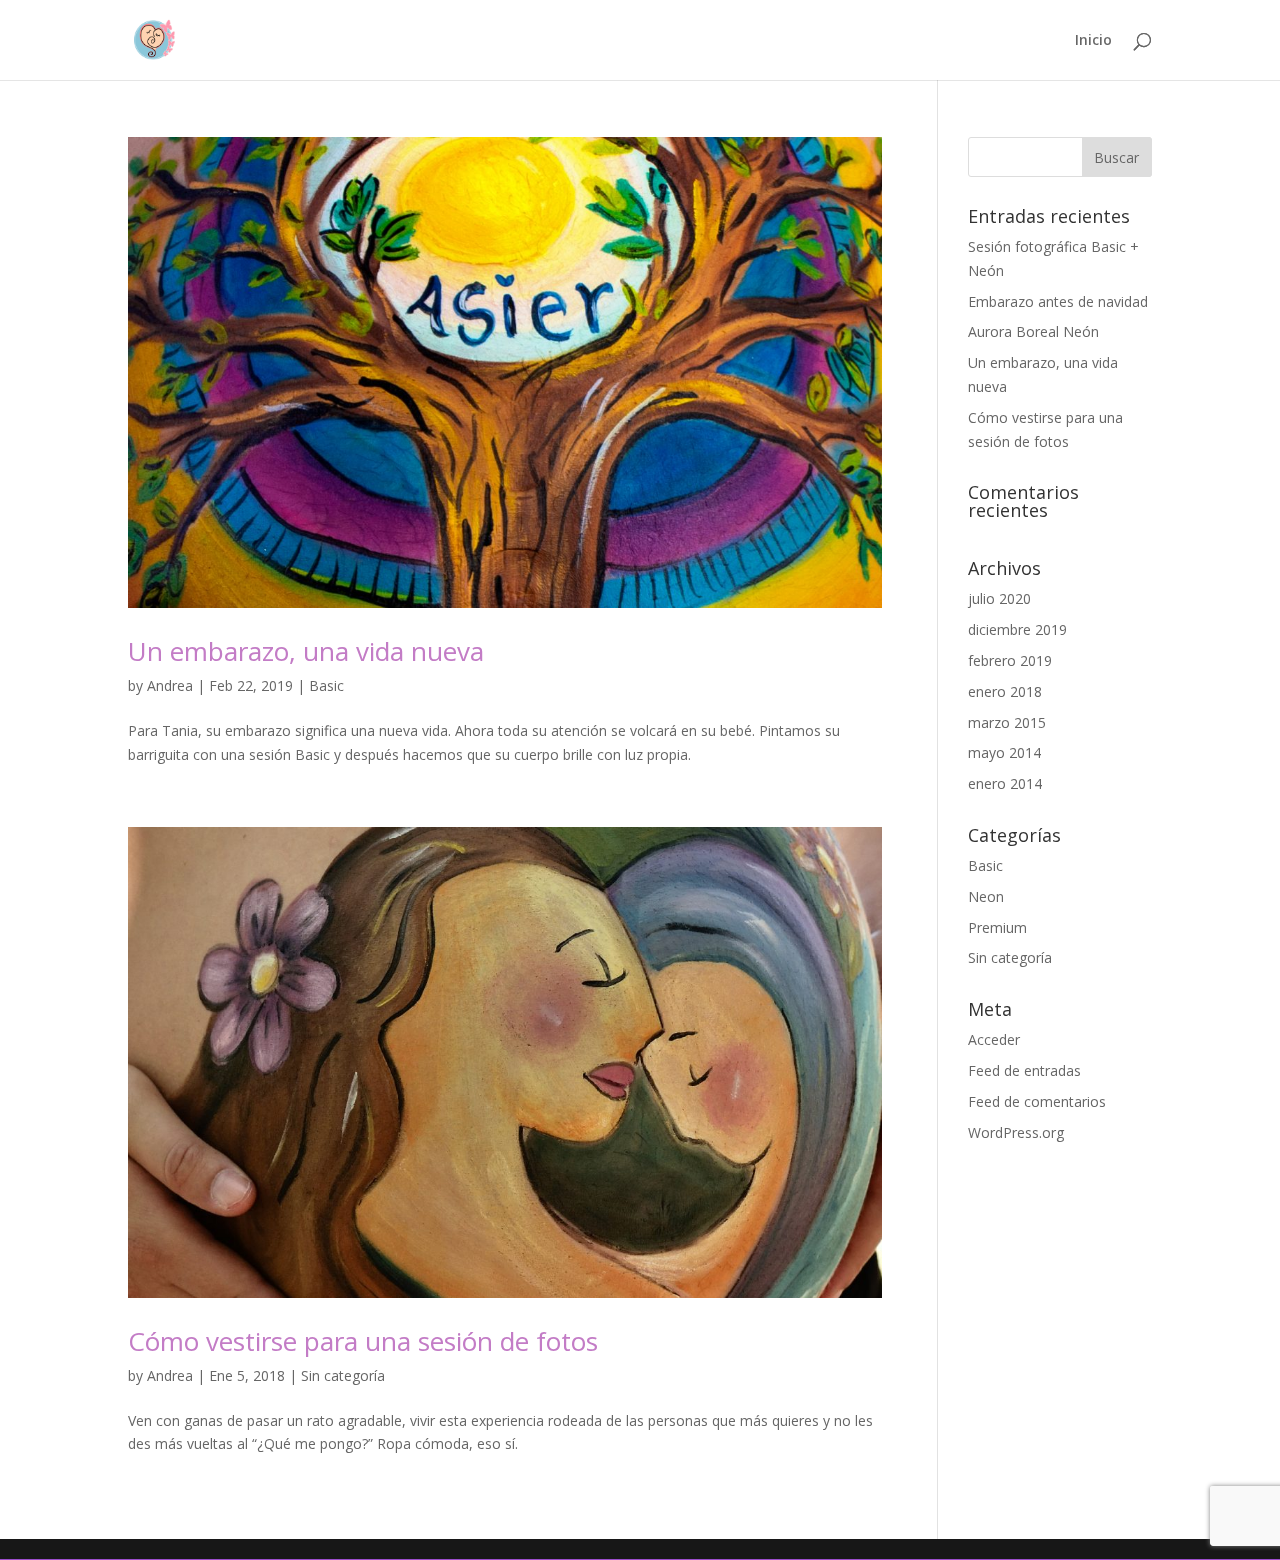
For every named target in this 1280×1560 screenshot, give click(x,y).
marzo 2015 (1007, 722)
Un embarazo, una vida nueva (306, 651)
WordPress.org (1016, 1132)
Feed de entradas (1024, 1070)
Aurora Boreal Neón (1033, 331)
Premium (997, 927)
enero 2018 (1005, 691)
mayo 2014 (1004, 752)
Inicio (1093, 41)
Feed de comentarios (1037, 1101)
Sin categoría (343, 1375)
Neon (986, 896)
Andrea (170, 685)
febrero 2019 (1010, 660)
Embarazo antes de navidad (1058, 301)
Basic (326, 685)
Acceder (994, 1039)
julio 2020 (999, 598)
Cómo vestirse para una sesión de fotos (363, 1341)
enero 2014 (1005, 783)
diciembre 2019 (1017, 629)
